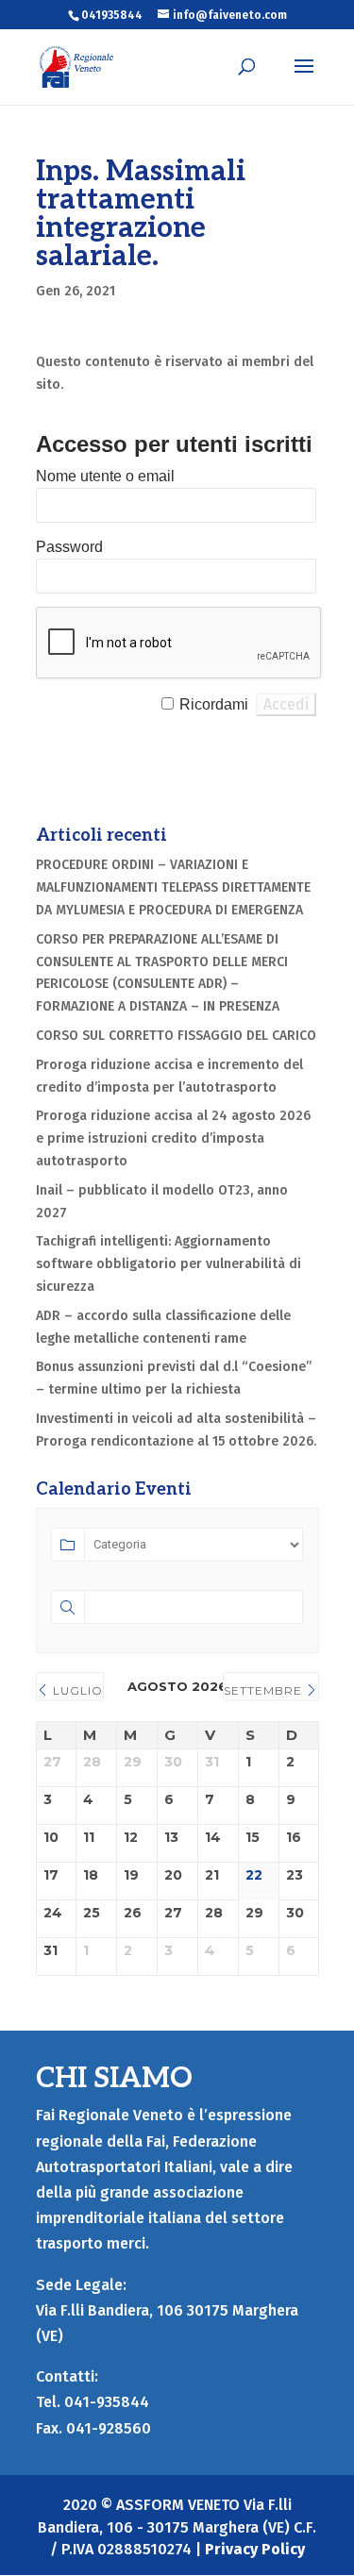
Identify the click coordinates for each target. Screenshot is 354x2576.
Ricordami (214, 704)
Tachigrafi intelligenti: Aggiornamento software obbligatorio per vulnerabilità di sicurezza (169, 1264)
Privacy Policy (255, 2549)
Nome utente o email (105, 476)
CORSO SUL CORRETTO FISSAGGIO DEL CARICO (176, 1036)
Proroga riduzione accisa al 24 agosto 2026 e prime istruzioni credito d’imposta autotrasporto (173, 1138)
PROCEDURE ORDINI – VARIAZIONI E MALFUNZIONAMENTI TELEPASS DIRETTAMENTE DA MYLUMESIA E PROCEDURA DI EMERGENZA (173, 887)
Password (69, 547)
